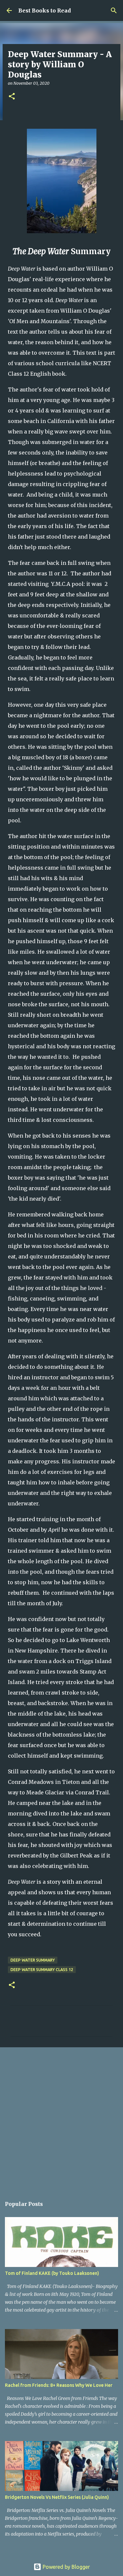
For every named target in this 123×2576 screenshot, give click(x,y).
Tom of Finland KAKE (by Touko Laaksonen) (52, 2273)
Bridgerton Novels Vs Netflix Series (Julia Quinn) (57, 2497)
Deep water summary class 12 (42, 1970)
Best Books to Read (45, 11)
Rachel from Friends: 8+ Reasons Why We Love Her (59, 2385)
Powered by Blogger (66, 2567)
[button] (12, 97)
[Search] (114, 11)
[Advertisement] (61, 2119)
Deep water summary (33, 1960)
